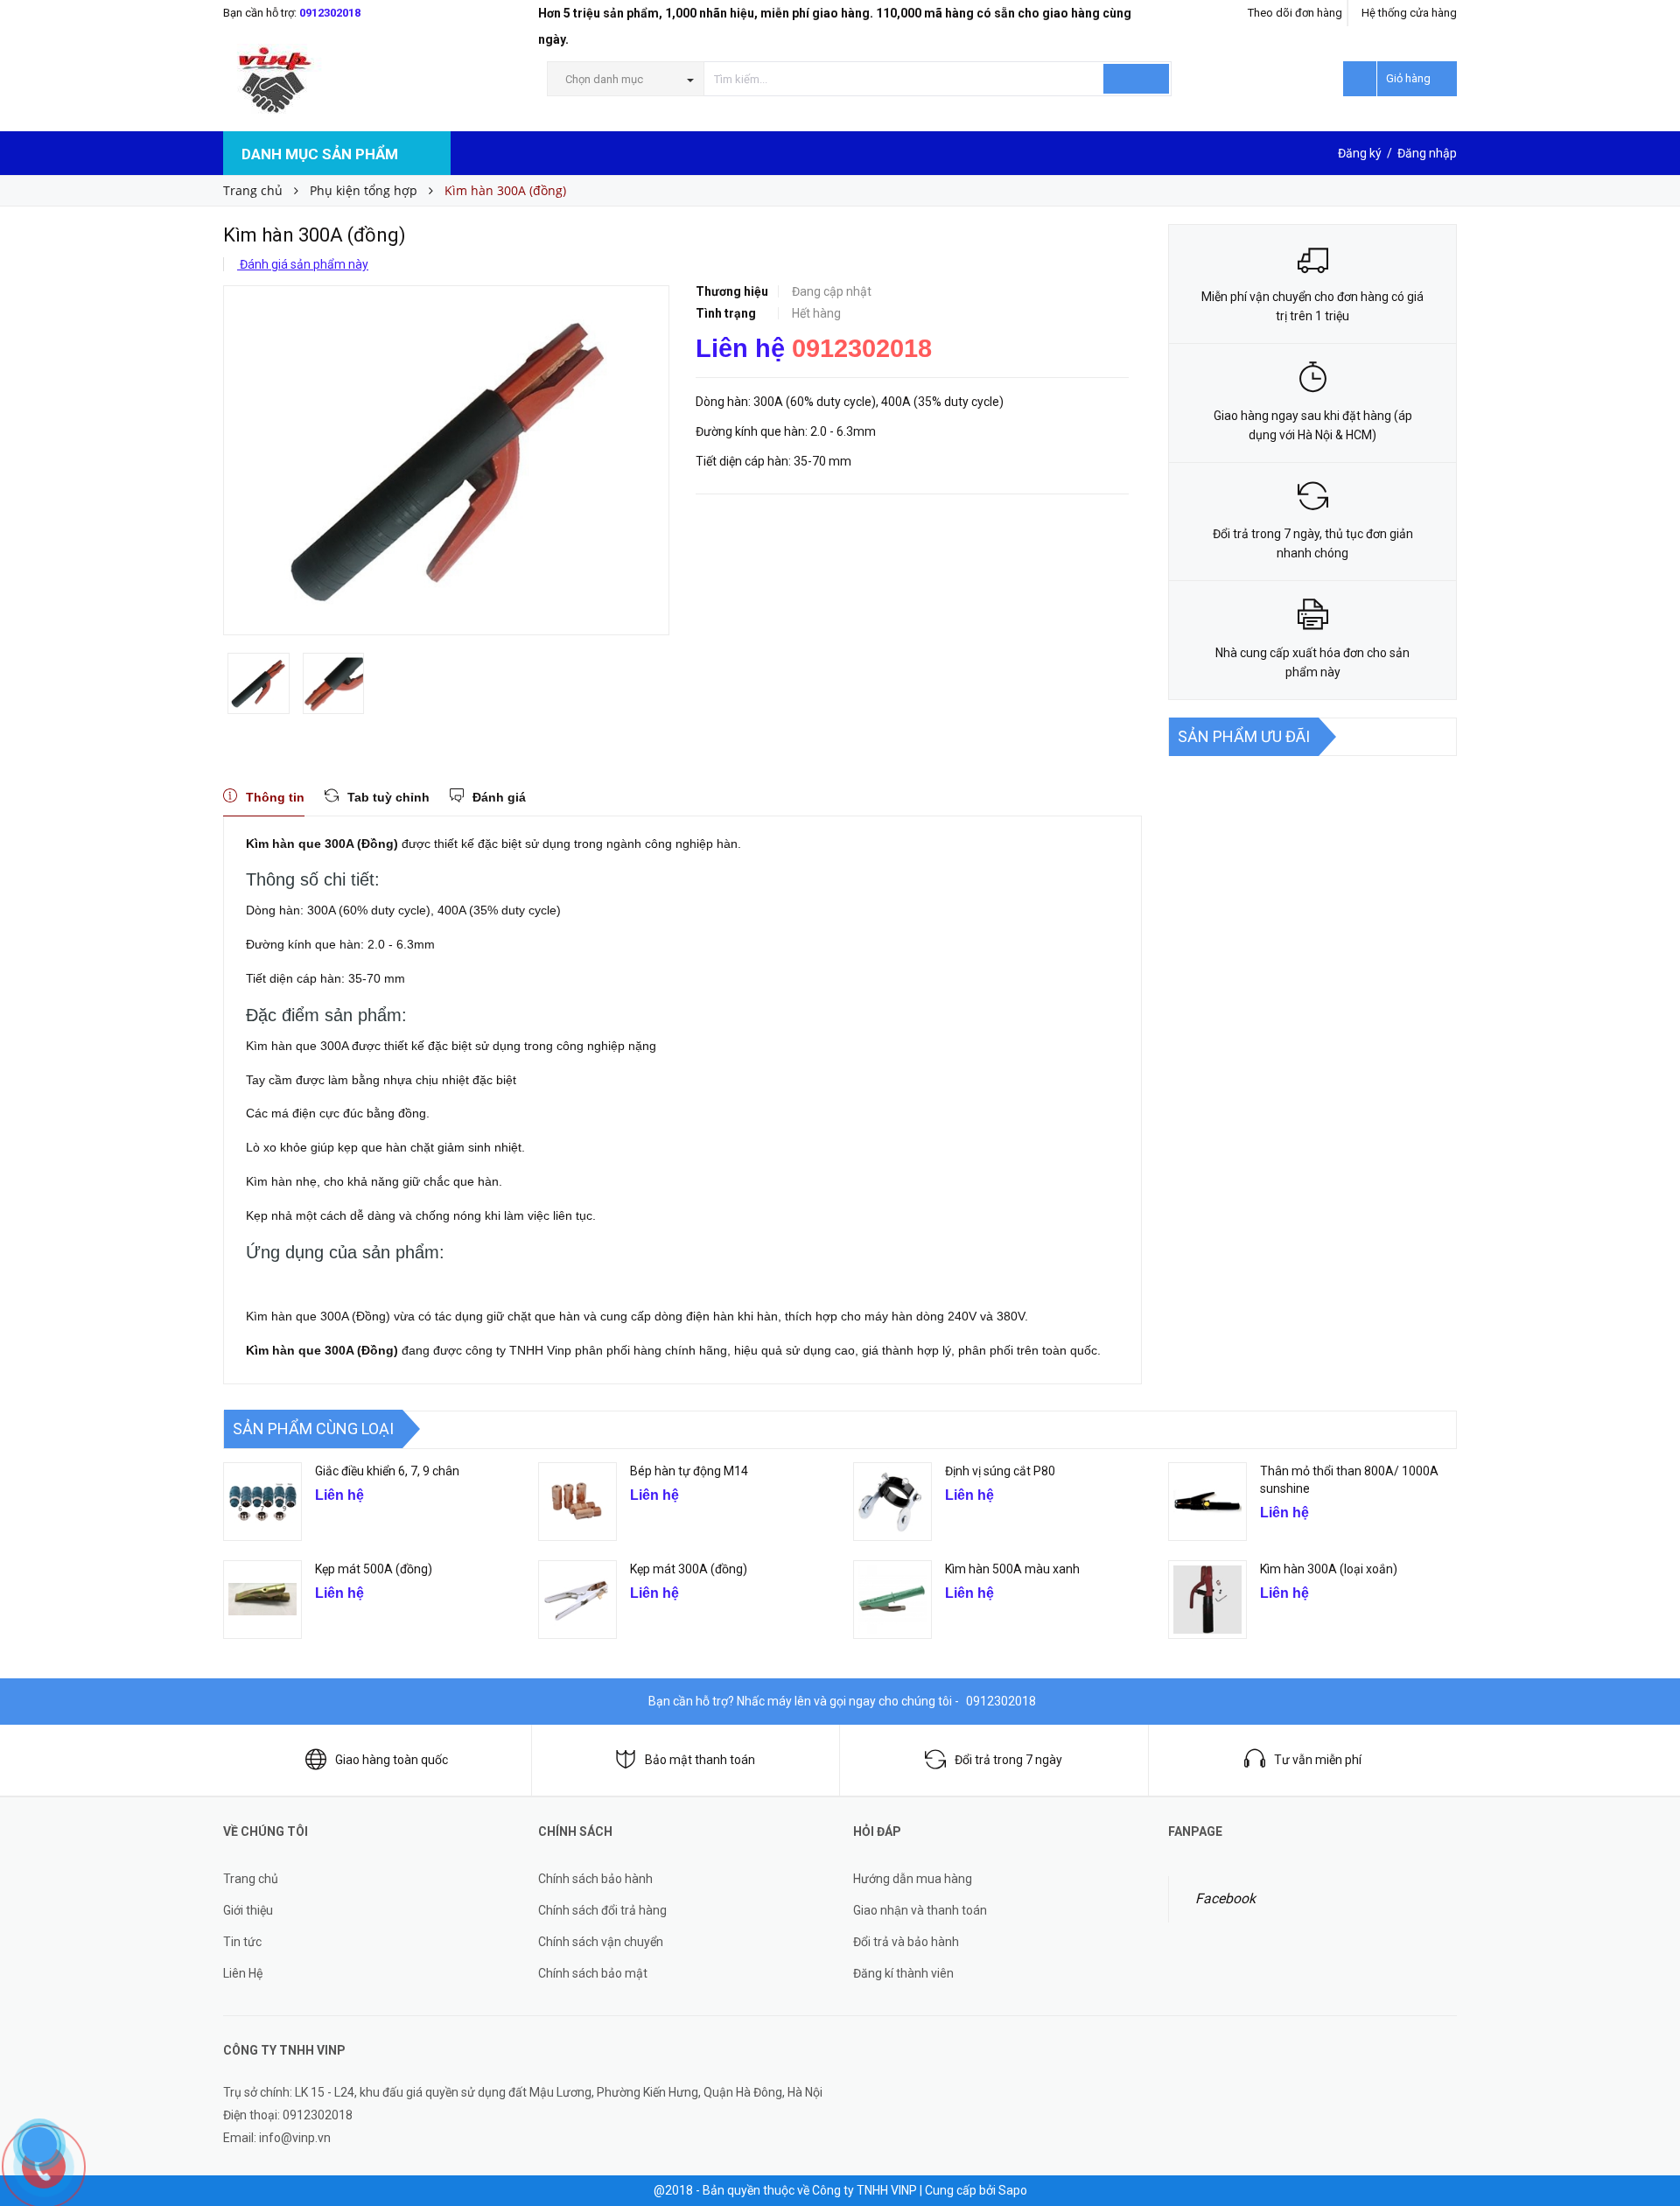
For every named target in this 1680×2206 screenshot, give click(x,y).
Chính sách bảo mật (593, 1973)
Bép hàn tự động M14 (689, 1471)
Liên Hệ (243, 1973)
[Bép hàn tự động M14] (577, 1502)
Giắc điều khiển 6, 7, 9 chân (387, 1471)
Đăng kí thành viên (903, 1973)
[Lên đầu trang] (1649, 2092)
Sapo (1013, 2190)
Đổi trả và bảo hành (906, 1942)
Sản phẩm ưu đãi (1244, 736)
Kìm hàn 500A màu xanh (1012, 1569)
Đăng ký (1360, 153)
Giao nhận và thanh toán (920, 1910)
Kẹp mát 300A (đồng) (689, 1569)
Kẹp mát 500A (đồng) (374, 1569)
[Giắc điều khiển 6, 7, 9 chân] (262, 1502)
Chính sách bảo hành (595, 1879)
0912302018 (330, 13)
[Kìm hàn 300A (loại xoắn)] (1207, 1600)
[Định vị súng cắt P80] (892, 1502)
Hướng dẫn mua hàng (913, 1879)
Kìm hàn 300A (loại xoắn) (1329, 1569)
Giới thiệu (248, 1910)
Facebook (1225, 1898)
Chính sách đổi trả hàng (602, 1910)
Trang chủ (251, 1879)
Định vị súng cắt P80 (1000, 1471)
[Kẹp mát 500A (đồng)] (262, 1600)
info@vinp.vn (295, 2138)
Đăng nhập (1427, 153)
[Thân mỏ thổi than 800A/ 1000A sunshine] (1207, 1502)
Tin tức (242, 1942)
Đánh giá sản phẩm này (303, 264)
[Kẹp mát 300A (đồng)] (577, 1600)
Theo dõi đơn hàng (1295, 13)
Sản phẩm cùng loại (313, 1429)
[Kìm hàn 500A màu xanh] (892, 1600)
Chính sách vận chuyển (601, 1942)
